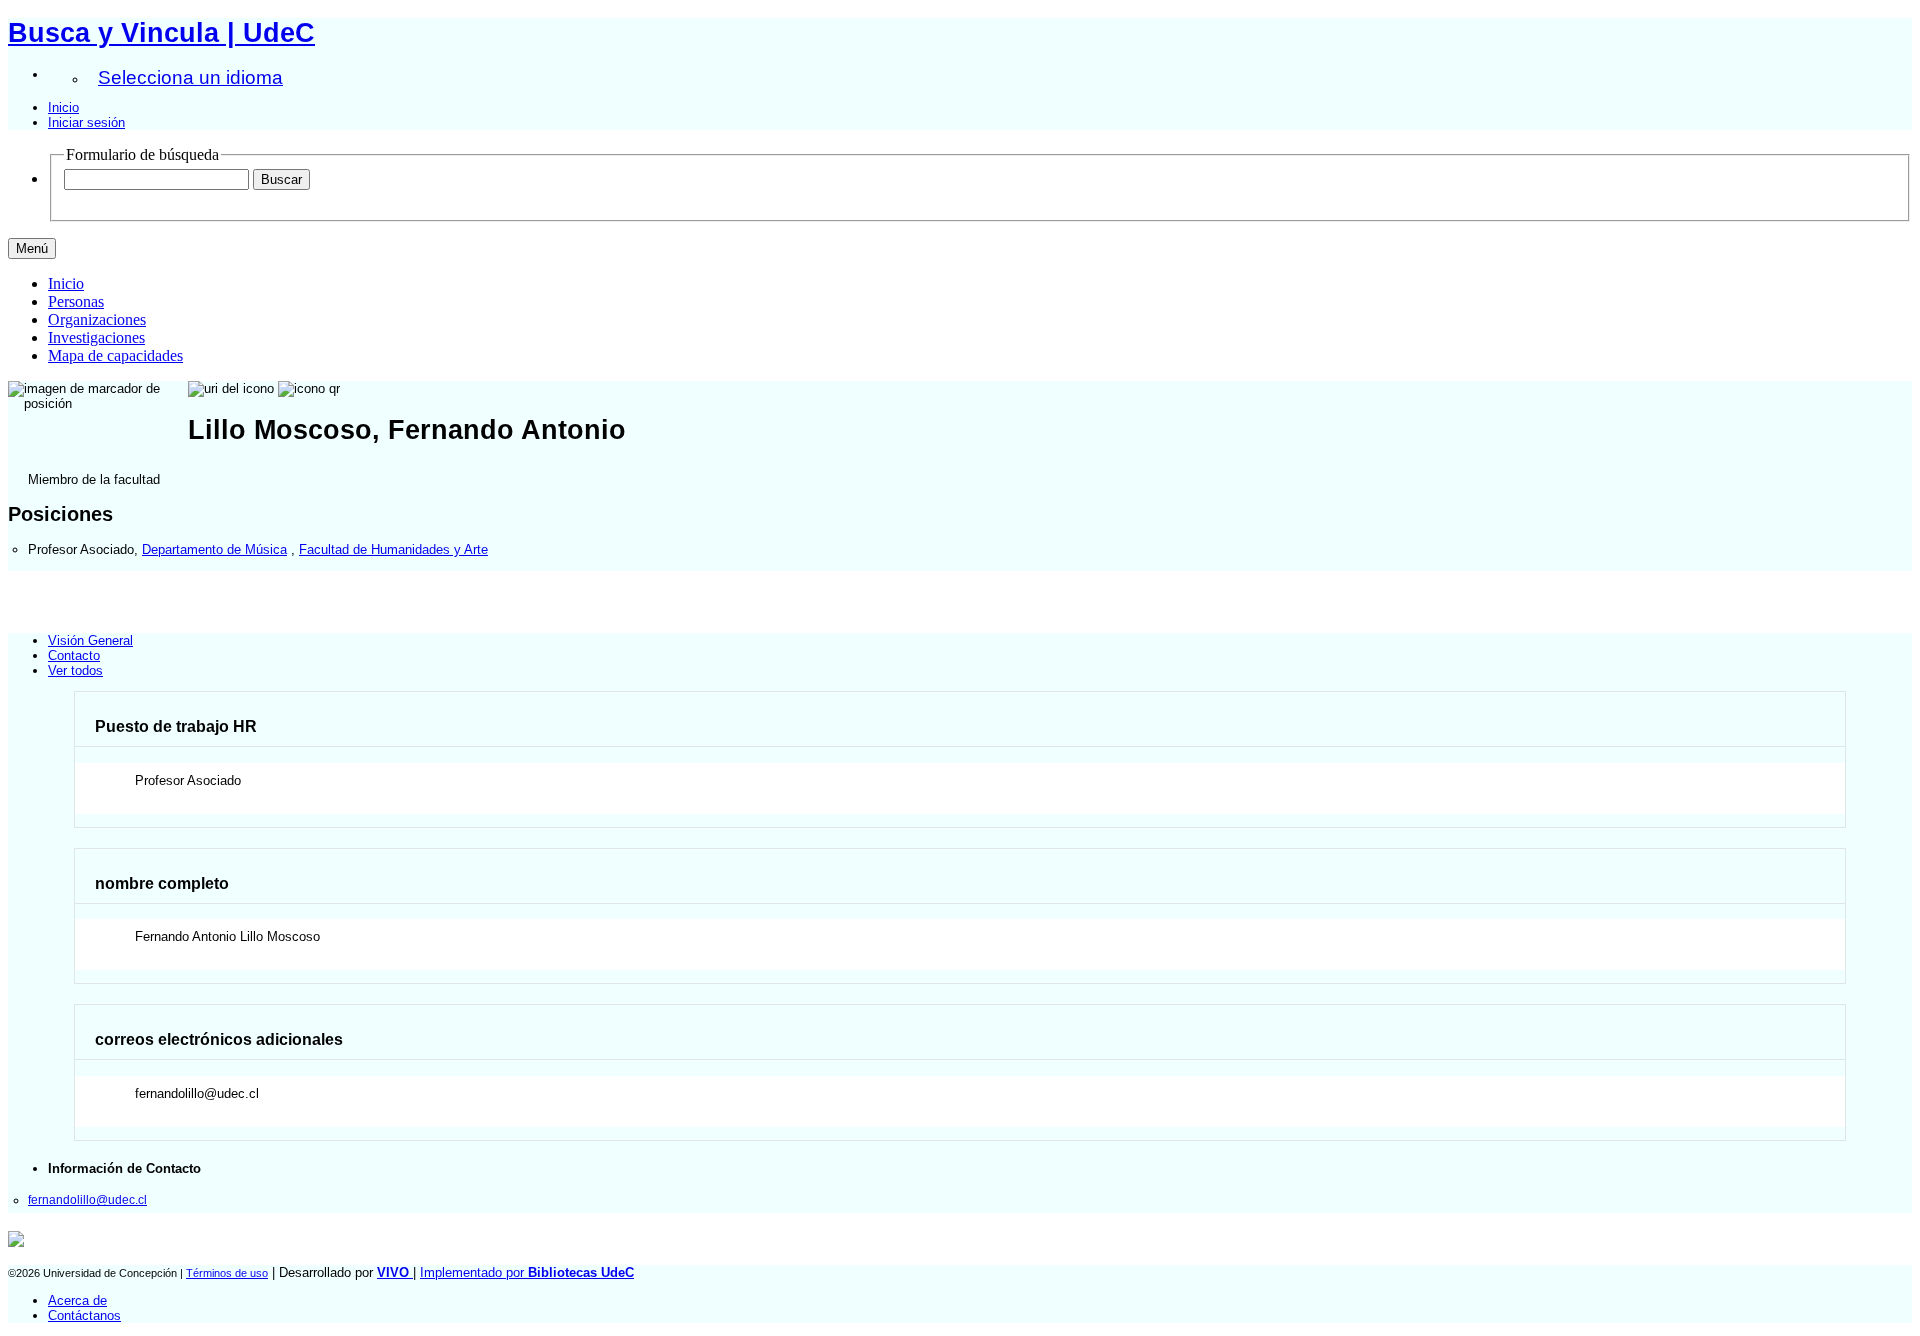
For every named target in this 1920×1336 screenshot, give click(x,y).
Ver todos (75, 670)
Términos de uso (227, 1273)
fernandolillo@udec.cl (87, 1199)
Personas (76, 301)
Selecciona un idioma (190, 77)
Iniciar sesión (86, 122)
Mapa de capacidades (115, 355)
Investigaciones (96, 337)
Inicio (63, 107)
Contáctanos (84, 1315)
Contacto (74, 655)
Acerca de (77, 1300)
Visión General (90, 640)
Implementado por (527, 1272)
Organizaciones (97, 319)
